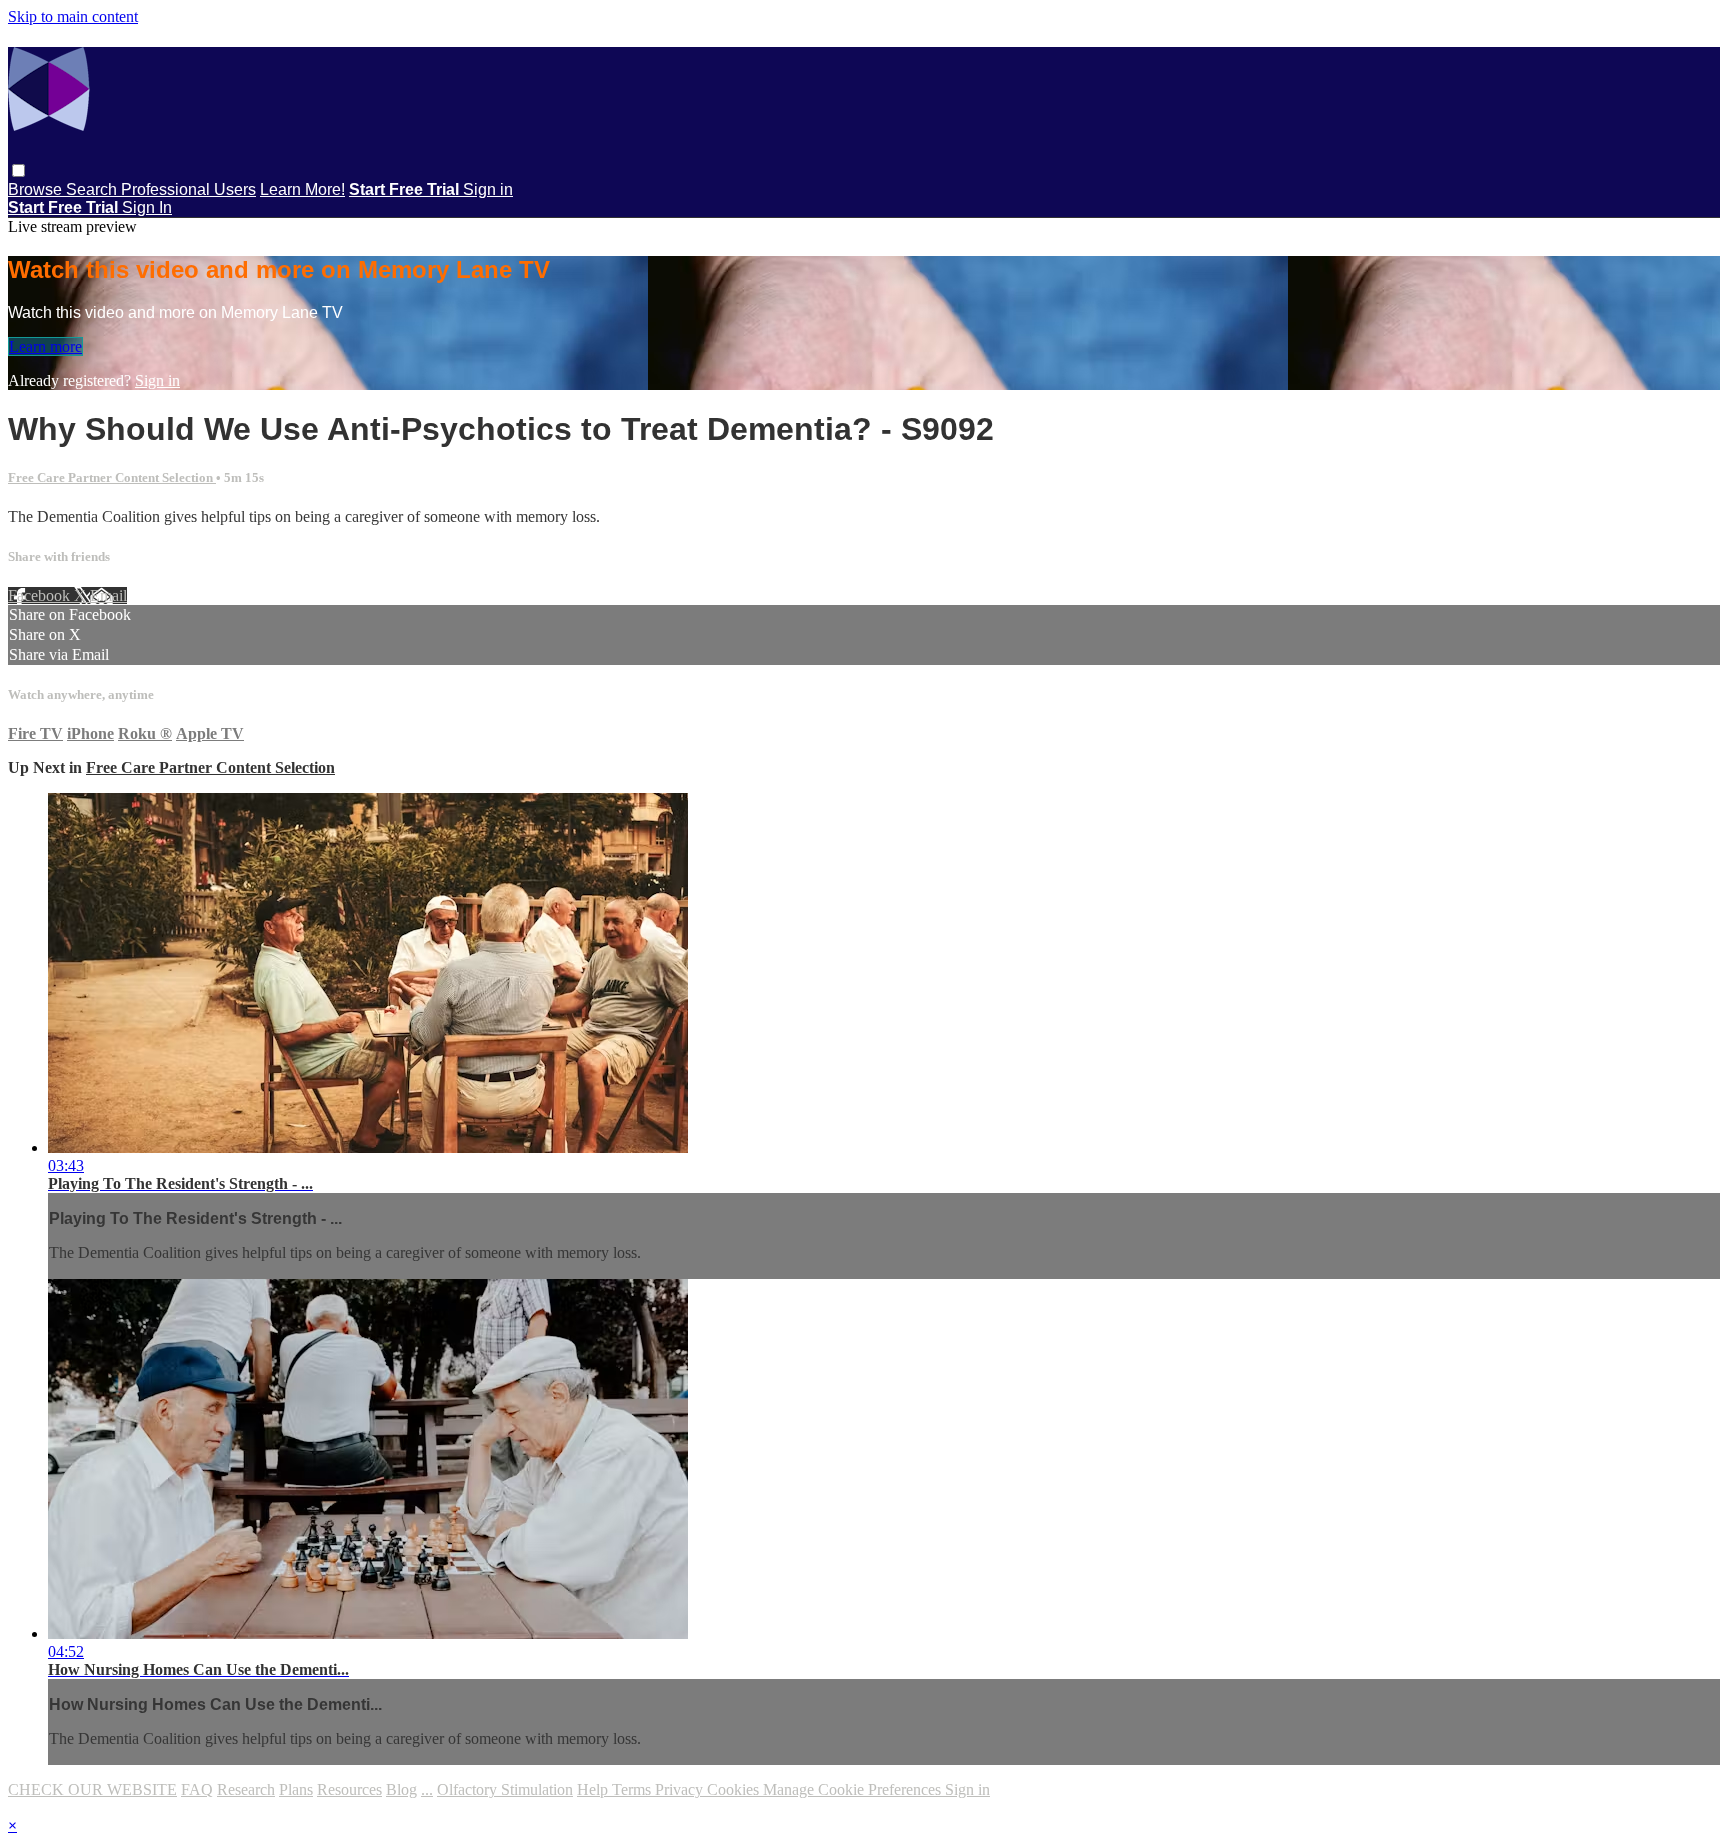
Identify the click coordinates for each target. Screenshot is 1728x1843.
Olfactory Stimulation (505, 1789)
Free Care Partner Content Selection (112, 477)
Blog (401, 1789)
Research (246, 1789)
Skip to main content (73, 16)
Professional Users (188, 189)
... (427, 1789)
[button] (18, 170)
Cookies (735, 1789)
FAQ (197, 1789)
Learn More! (302, 189)
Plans (296, 1789)
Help (594, 1789)
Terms (633, 1789)
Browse (37, 189)
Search (93, 189)
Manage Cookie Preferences (854, 1789)
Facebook (41, 595)
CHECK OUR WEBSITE (92, 1789)
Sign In (147, 207)
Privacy (681, 1789)
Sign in (488, 189)
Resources (349, 1789)
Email (108, 595)
